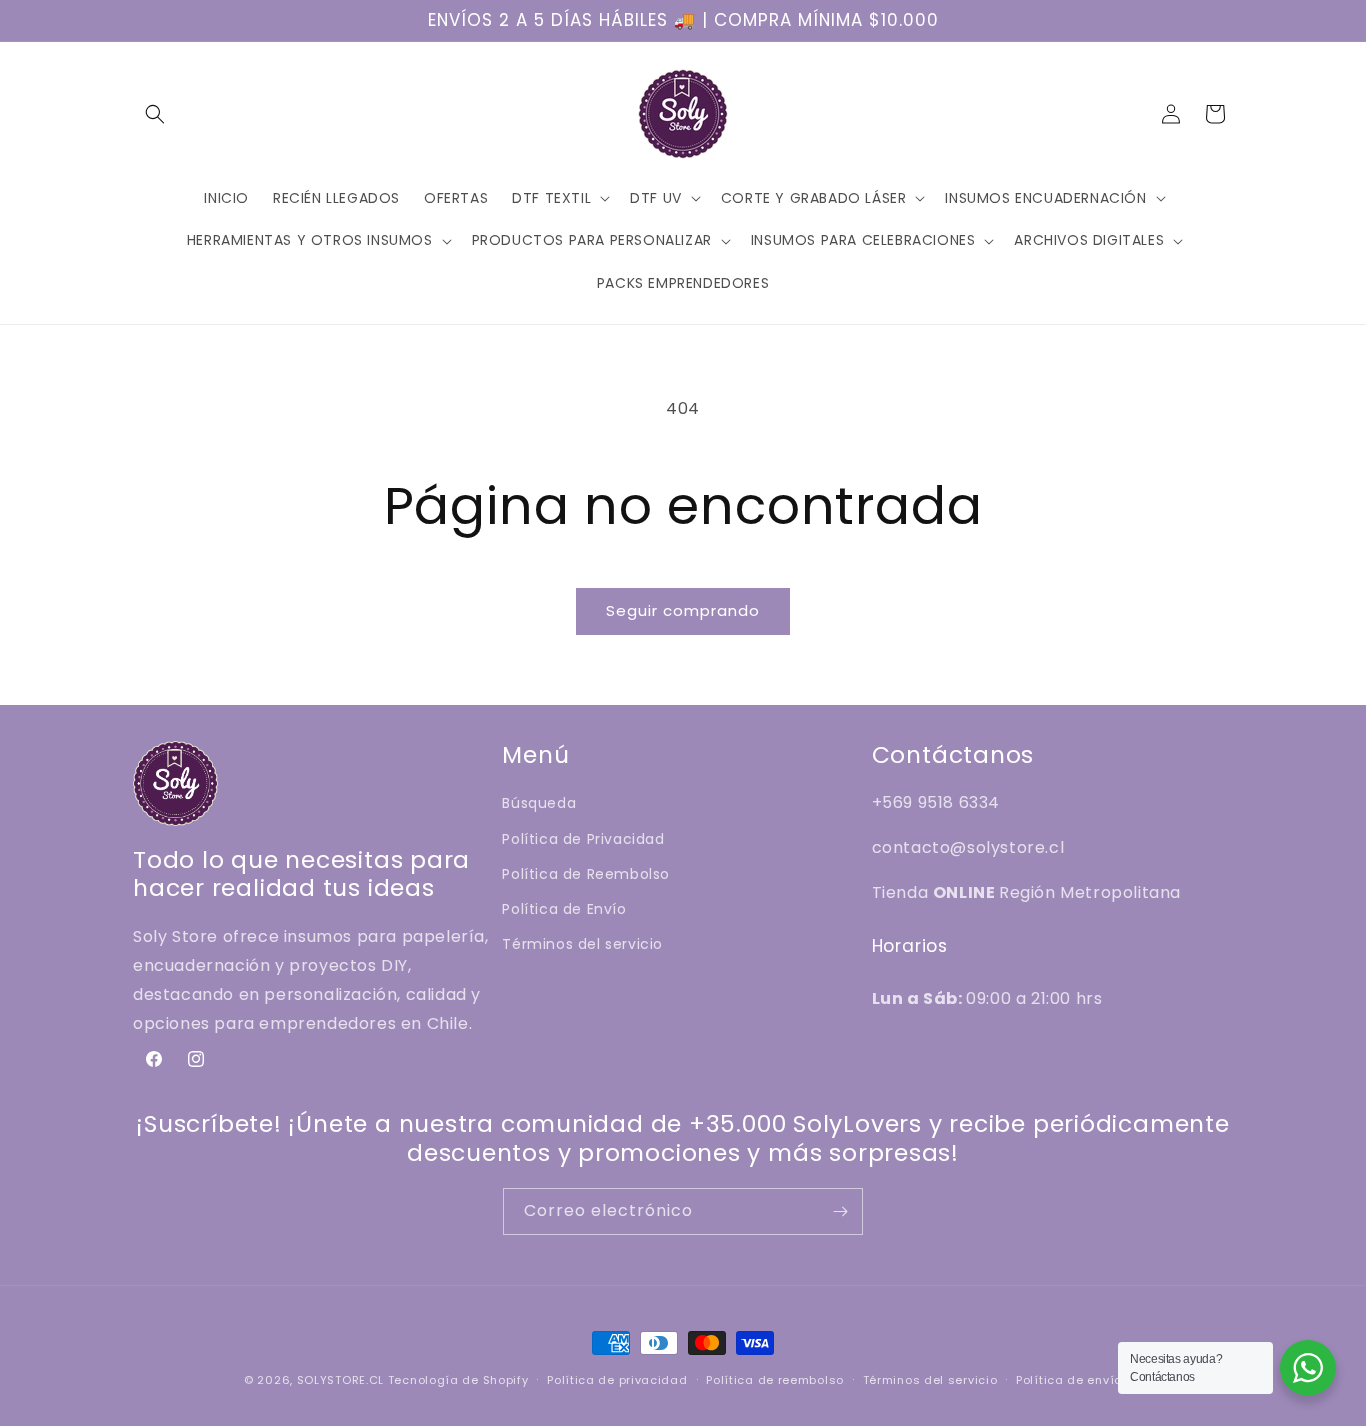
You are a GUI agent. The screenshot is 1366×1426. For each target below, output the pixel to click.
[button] (155, 114)
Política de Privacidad (583, 839)
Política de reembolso (775, 1380)
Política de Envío (564, 909)
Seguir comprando (683, 610)
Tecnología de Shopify (458, 1380)
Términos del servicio (582, 944)
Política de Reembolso (586, 874)
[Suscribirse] (840, 1211)
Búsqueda (539, 803)
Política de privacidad (617, 1380)
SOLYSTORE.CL (340, 1380)
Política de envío (1069, 1380)
